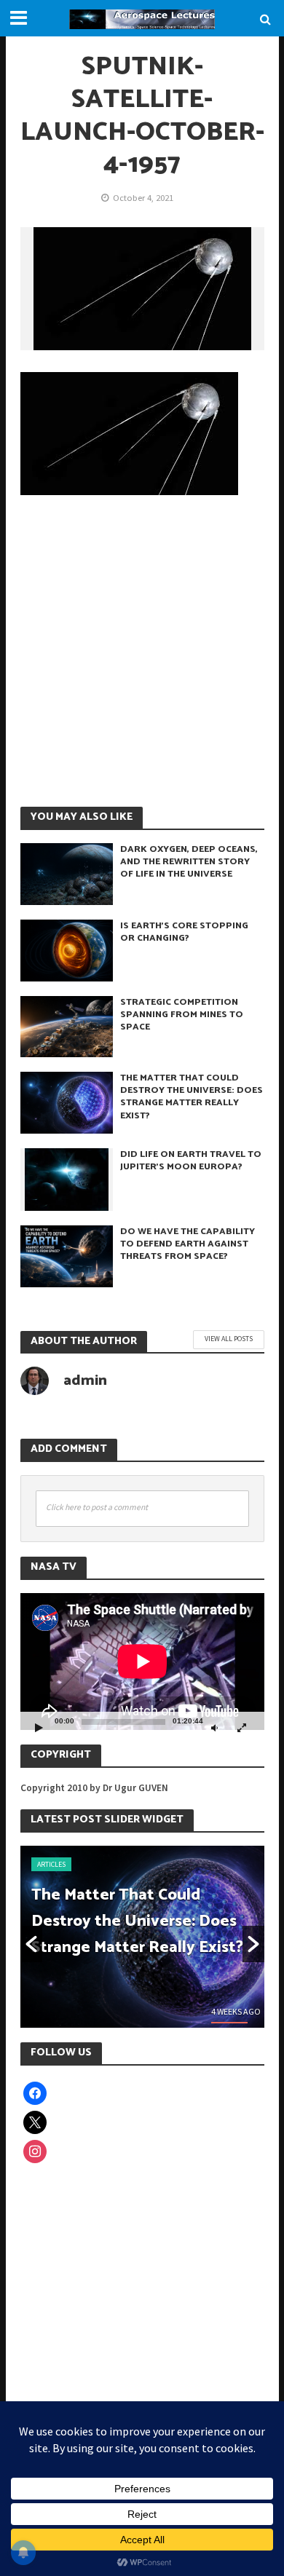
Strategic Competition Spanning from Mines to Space (182, 1015)
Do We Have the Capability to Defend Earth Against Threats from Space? (188, 1244)
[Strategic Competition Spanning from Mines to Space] (67, 1025)
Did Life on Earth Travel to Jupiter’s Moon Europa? (191, 1161)
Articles (51, 1864)
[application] (142, 1662)
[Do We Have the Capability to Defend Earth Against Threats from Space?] (67, 1255)
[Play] (39, 1727)
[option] (142, 1937)
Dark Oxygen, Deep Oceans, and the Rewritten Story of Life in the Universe (189, 862)
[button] (31, 1944)
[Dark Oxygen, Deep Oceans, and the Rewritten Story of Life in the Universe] (67, 872)
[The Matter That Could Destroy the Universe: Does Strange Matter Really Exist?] (67, 1102)
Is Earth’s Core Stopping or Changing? (184, 932)
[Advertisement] (142, 650)
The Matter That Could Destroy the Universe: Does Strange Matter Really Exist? (192, 1097)
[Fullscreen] (242, 1727)
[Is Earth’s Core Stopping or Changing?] (67, 949)
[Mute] (215, 1727)
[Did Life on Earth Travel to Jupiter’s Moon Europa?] (67, 1178)
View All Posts (229, 1339)
